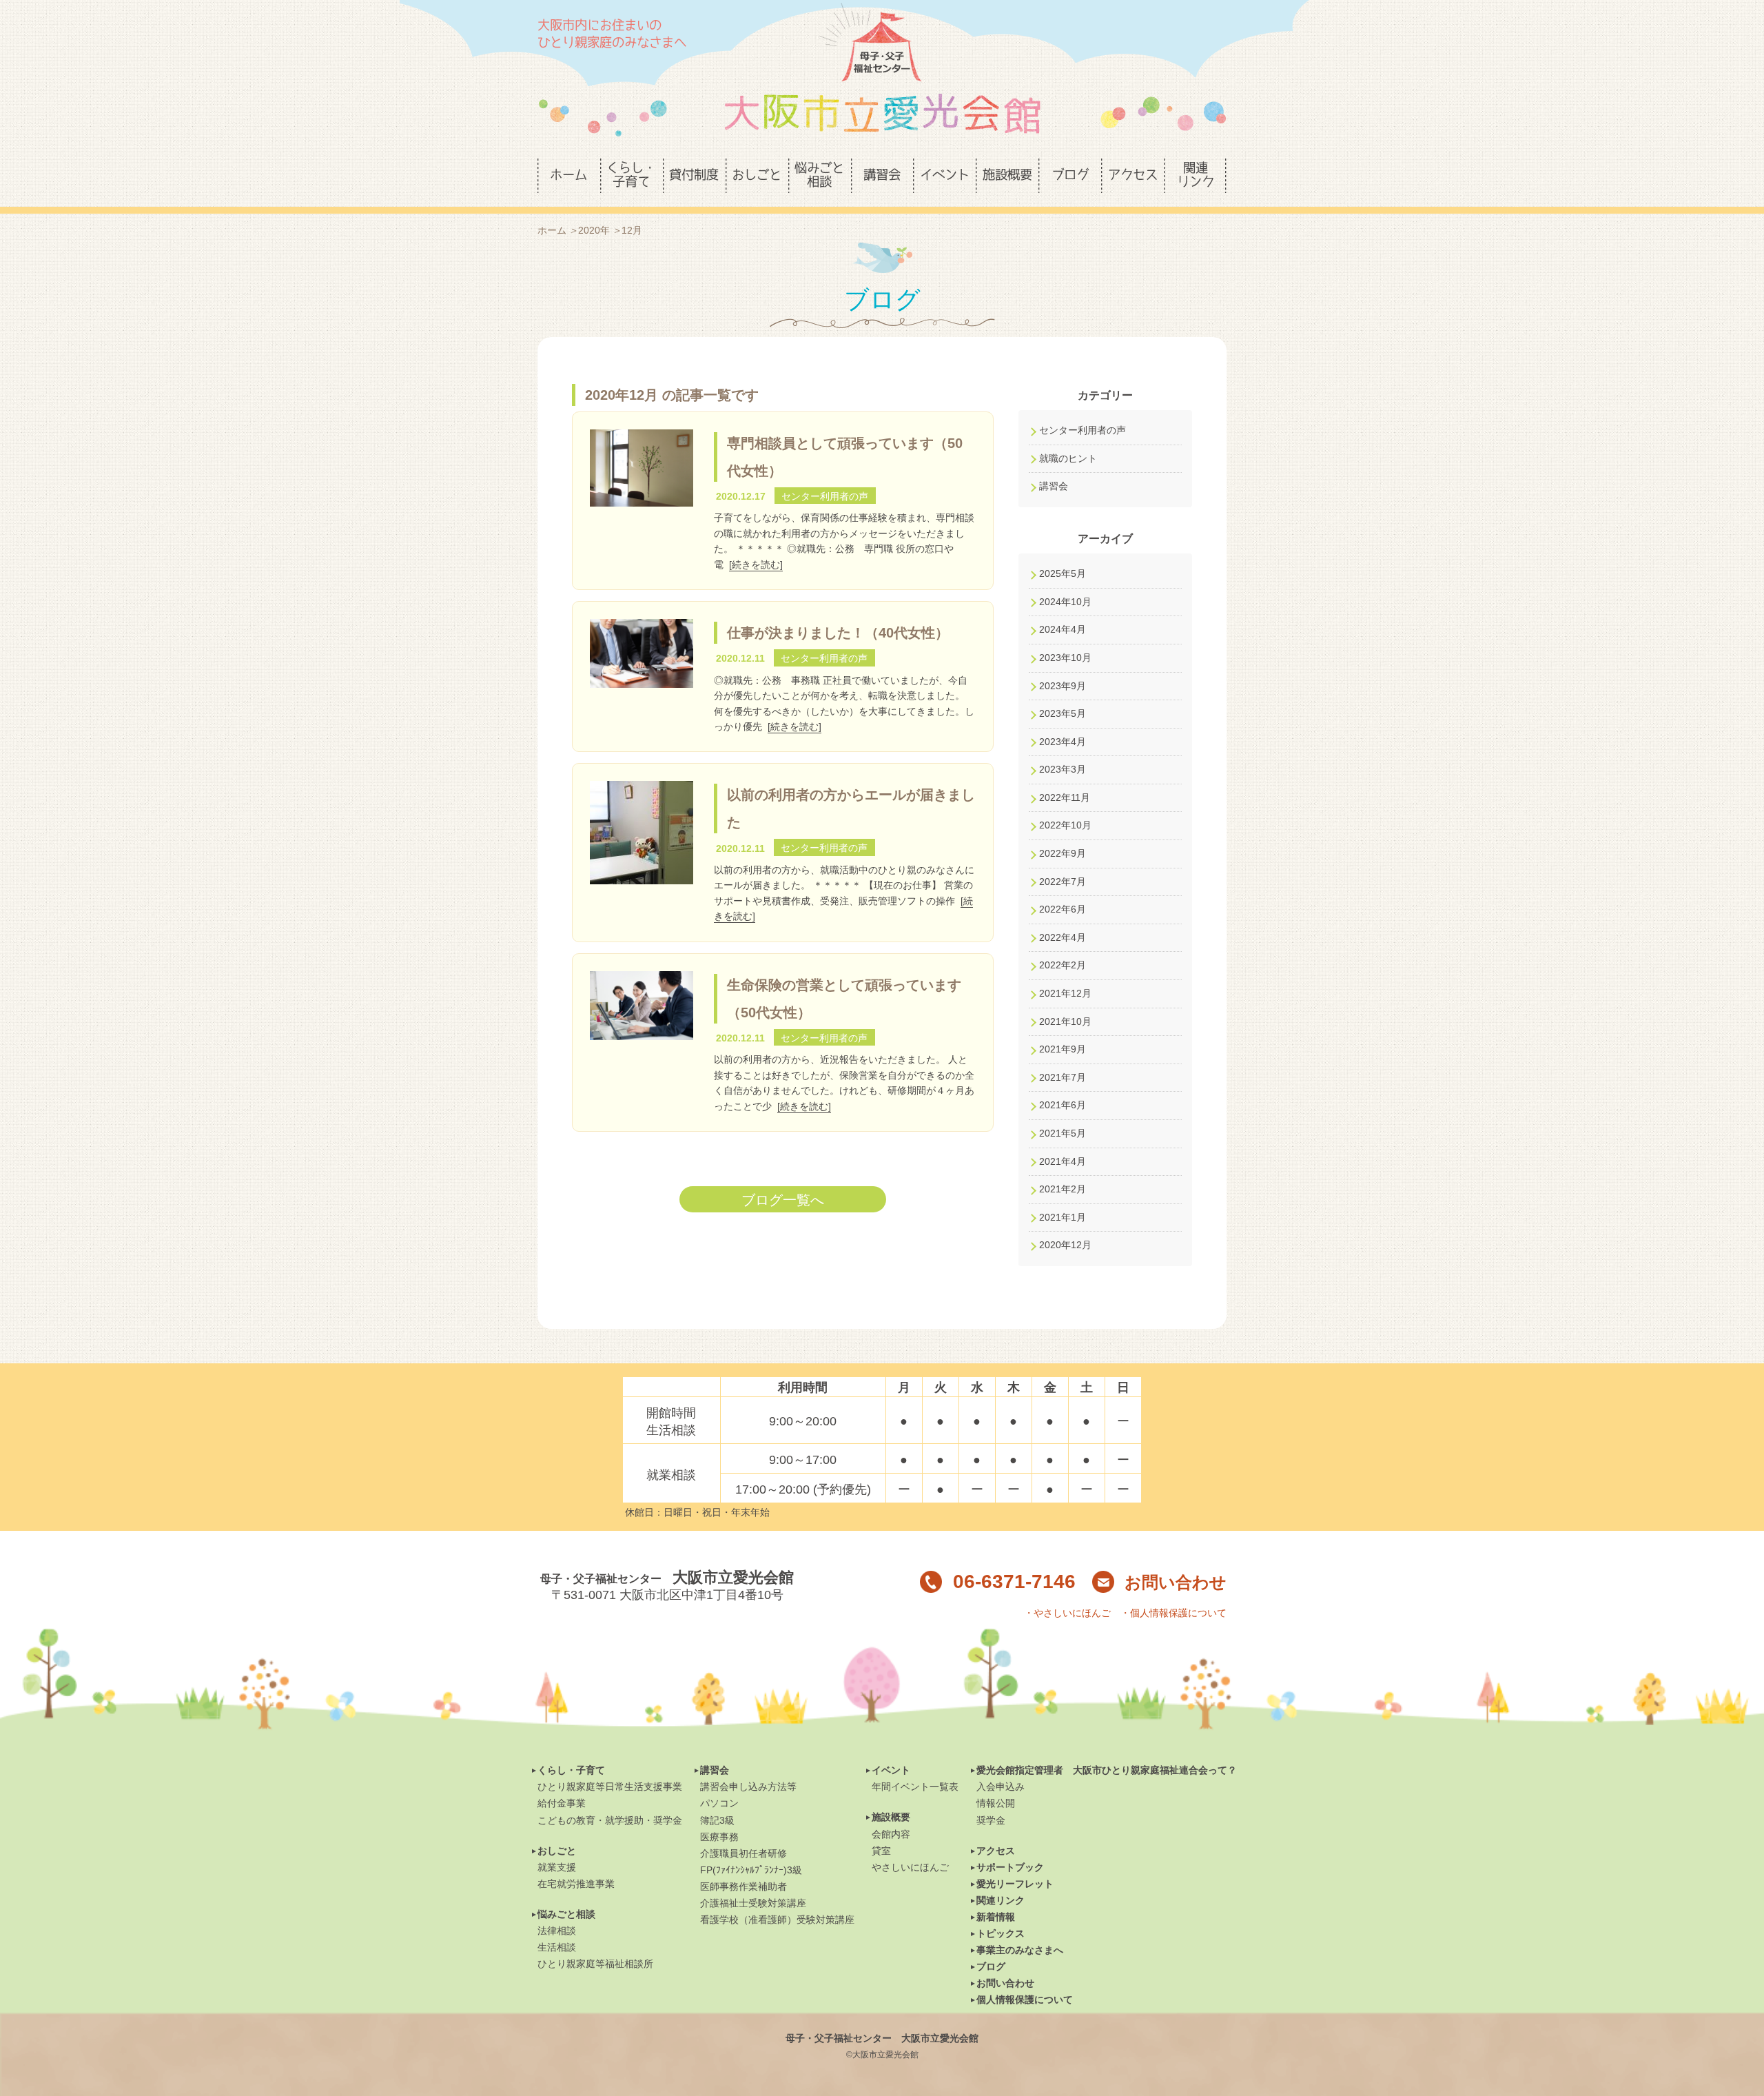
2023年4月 (1063, 742)
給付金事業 (562, 1803)
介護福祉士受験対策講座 (753, 1903)
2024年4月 (1063, 629)
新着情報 (996, 1917)
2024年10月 (1065, 602)
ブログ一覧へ (783, 1200)
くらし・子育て (571, 1770)
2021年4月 (1063, 1161)
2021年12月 (1065, 993)
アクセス (996, 1851)
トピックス (1001, 1933)
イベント (891, 1770)
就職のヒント (1068, 458)
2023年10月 (1065, 658)
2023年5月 (1063, 713)
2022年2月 (1063, 965)
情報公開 (996, 1803)
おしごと (557, 1851)
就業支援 (557, 1867)
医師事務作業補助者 (743, 1886)
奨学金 (991, 1820)
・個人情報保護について (1173, 1613)
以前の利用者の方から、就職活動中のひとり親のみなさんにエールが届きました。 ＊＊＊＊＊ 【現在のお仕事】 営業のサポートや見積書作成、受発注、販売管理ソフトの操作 (844, 885)
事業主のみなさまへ (1020, 1950)
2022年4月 (1063, 937)
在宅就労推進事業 (576, 1884)
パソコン (719, 1803)
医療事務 (719, 1837)
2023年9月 (1063, 686)
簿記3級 (717, 1820)
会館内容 (891, 1834)
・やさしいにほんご (1067, 1613)
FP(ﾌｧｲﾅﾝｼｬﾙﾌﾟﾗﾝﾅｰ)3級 (751, 1870)
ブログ (991, 1966)
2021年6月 (1063, 1105)
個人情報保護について (1025, 2000)
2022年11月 (1065, 797)
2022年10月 (1065, 825)
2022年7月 (1063, 882)
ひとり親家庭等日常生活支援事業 (610, 1787)
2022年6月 (1063, 909)
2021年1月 (1063, 1217)
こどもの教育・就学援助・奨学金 (610, 1820)
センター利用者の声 (1083, 430)
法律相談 (557, 1931)
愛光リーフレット (1015, 1884)
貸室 (881, 1851)
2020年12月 (1065, 1245)
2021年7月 (1063, 1077)
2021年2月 (1063, 1189)
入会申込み (1001, 1787)
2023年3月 (1063, 769)
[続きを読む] (756, 564)
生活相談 (557, 1947)
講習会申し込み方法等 (748, 1787)
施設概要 (891, 1817)
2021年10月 (1065, 1021)
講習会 (1054, 486)
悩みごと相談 (566, 1914)
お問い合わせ (1176, 1582)
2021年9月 (1063, 1049)
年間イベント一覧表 (915, 1787)
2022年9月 (1063, 853)
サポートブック (1010, 1867)
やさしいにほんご (910, 1867)
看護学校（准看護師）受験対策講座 (777, 1920)
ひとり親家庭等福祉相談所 (595, 1964)
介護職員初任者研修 (743, 1853)
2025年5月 (1063, 573)
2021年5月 (1063, 1133)
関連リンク (1001, 1900)
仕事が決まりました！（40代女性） (838, 633)
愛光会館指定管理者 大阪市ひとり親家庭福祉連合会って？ (1107, 1770)
